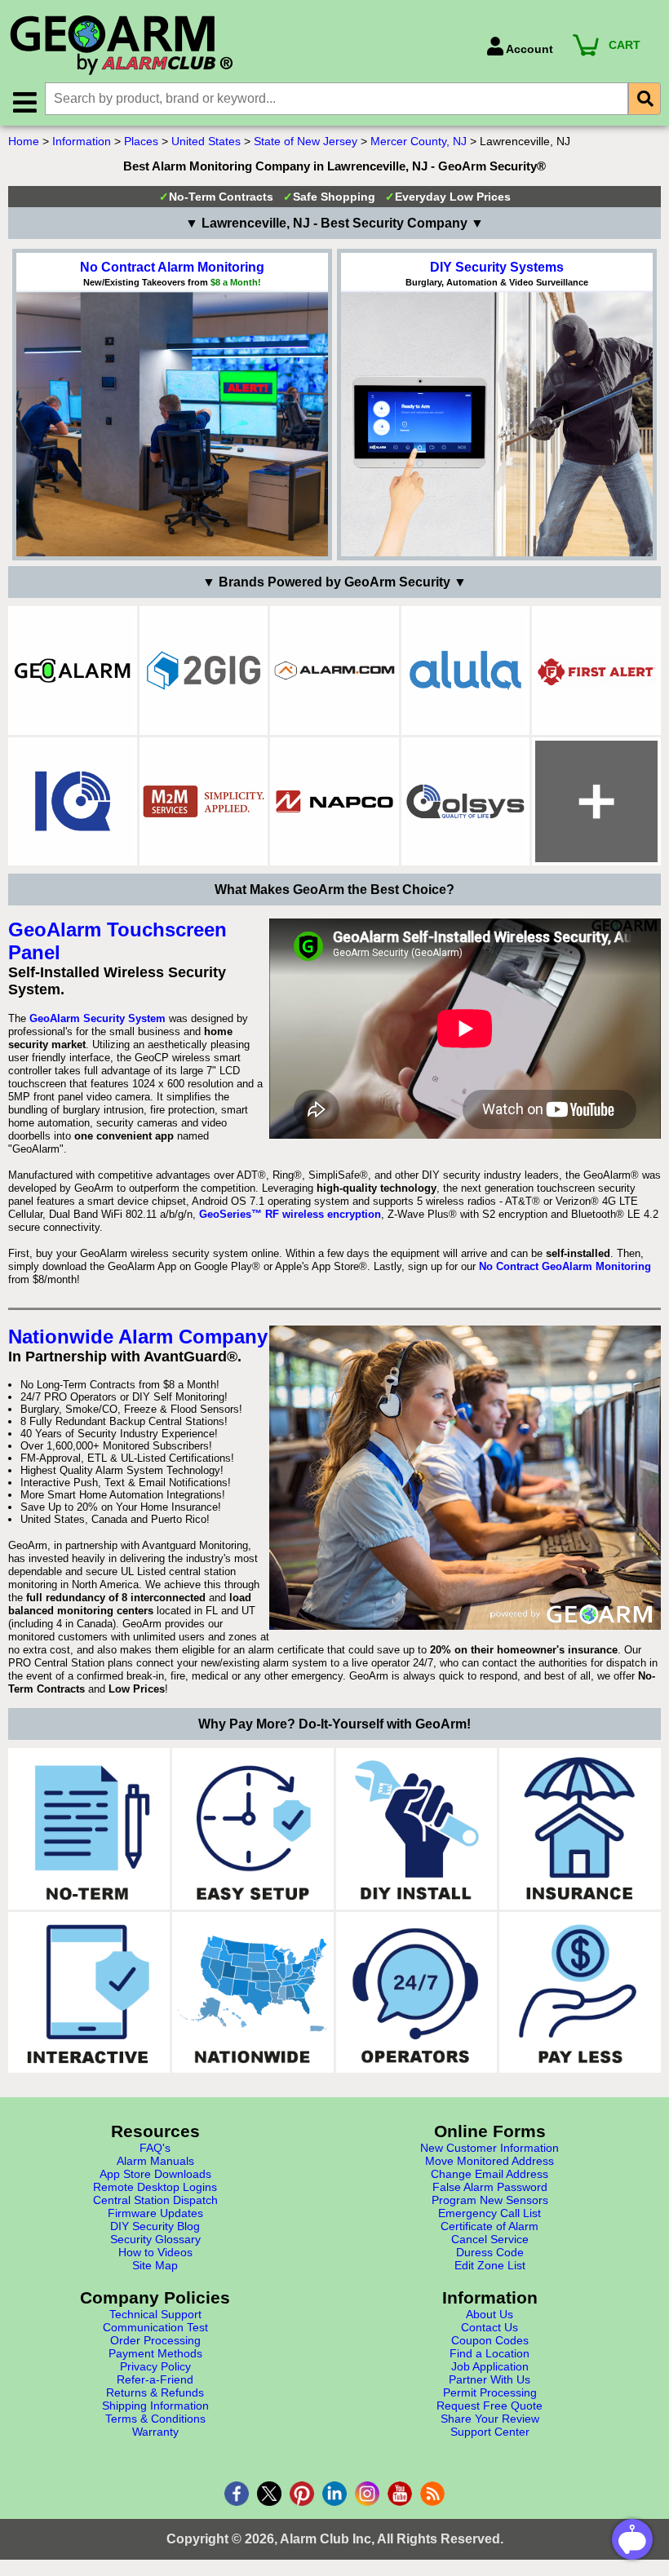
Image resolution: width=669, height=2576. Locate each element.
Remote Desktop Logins (155, 2187)
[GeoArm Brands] (596, 802)
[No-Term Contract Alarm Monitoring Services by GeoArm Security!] (89, 1829)
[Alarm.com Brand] (334, 671)
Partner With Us (490, 2379)
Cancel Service (490, 2239)
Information (82, 141)
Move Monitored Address (490, 2161)
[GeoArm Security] (239, 46)
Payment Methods (155, 2353)
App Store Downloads (155, 2174)
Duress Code (490, 2252)
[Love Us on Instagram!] (367, 2494)
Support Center (490, 2432)
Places (141, 141)
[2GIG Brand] (204, 671)
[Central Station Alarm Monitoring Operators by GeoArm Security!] (417, 1993)
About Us (490, 2314)
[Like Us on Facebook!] (237, 2494)
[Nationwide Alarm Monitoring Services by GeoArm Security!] (253, 1993)
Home (24, 141)
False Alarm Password (490, 2187)
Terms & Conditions (155, 2419)
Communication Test (155, 2327)
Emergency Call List (490, 2213)
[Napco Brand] (334, 802)
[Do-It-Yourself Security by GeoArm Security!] (417, 1829)
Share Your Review (490, 2419)
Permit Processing (490, 2392)
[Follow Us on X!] (269, 2494)
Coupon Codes (490, 2340)
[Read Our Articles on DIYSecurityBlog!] (432, 2494)
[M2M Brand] (204, 802)
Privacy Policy (155, 2366)
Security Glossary (155, 2239)
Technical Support (155, 2314)
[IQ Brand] (73, 802)
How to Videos (155, 2252)
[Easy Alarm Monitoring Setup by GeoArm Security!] (253, 1829)
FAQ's (155, 2148)
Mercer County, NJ (419, 141)
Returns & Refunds (155, 2392)
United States (206, 141)
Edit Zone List (490, 2265)
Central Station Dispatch (155, 2200)
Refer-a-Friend (155, 2379)
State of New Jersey (306, 141)
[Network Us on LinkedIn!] (334, 2494)
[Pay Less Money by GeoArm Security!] (580, 1993)
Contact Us (490, 2327)
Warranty (155, 2432)
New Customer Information (490, 2148)
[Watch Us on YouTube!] (400, 2494)
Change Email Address (490, 2174)
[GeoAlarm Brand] (73, 671)
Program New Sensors (490, 2200)
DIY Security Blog (155, 2226)
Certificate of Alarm (490, 2226)
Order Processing (155, 2340)
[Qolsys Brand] (466, 802)
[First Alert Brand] (596, 671)
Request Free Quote (490, 2406)
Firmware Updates (155, 2213)
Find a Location (490, 2353)
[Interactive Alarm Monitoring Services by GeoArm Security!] (89, 1993)
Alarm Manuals (155, 2161)
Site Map (155, 2265)
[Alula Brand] (466, 671)
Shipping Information (155, 2406)
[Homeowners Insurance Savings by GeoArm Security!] (580, 1829)
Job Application (490, 2366)
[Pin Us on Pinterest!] (302, 2494)
